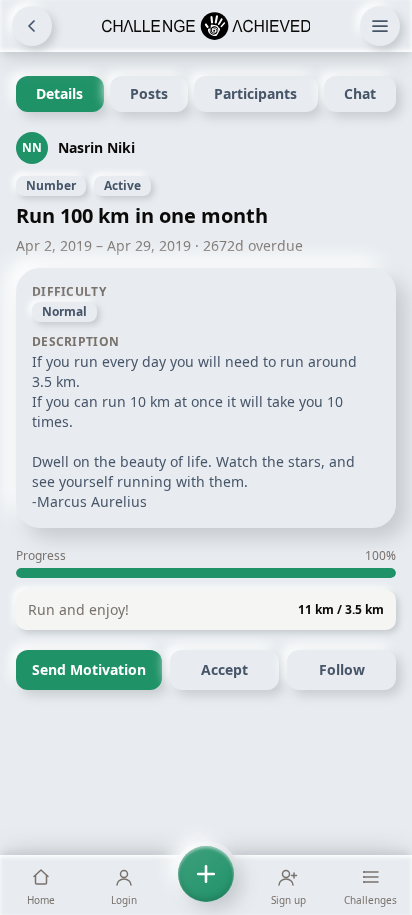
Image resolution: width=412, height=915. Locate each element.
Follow (342, 669)
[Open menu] (380, 26)
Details (59, 93)
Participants (255, 93)
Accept (224, 669)
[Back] (32, 26)
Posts (149, 93)
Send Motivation (89, 669)
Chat (360, 93)
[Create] (206, 885)
